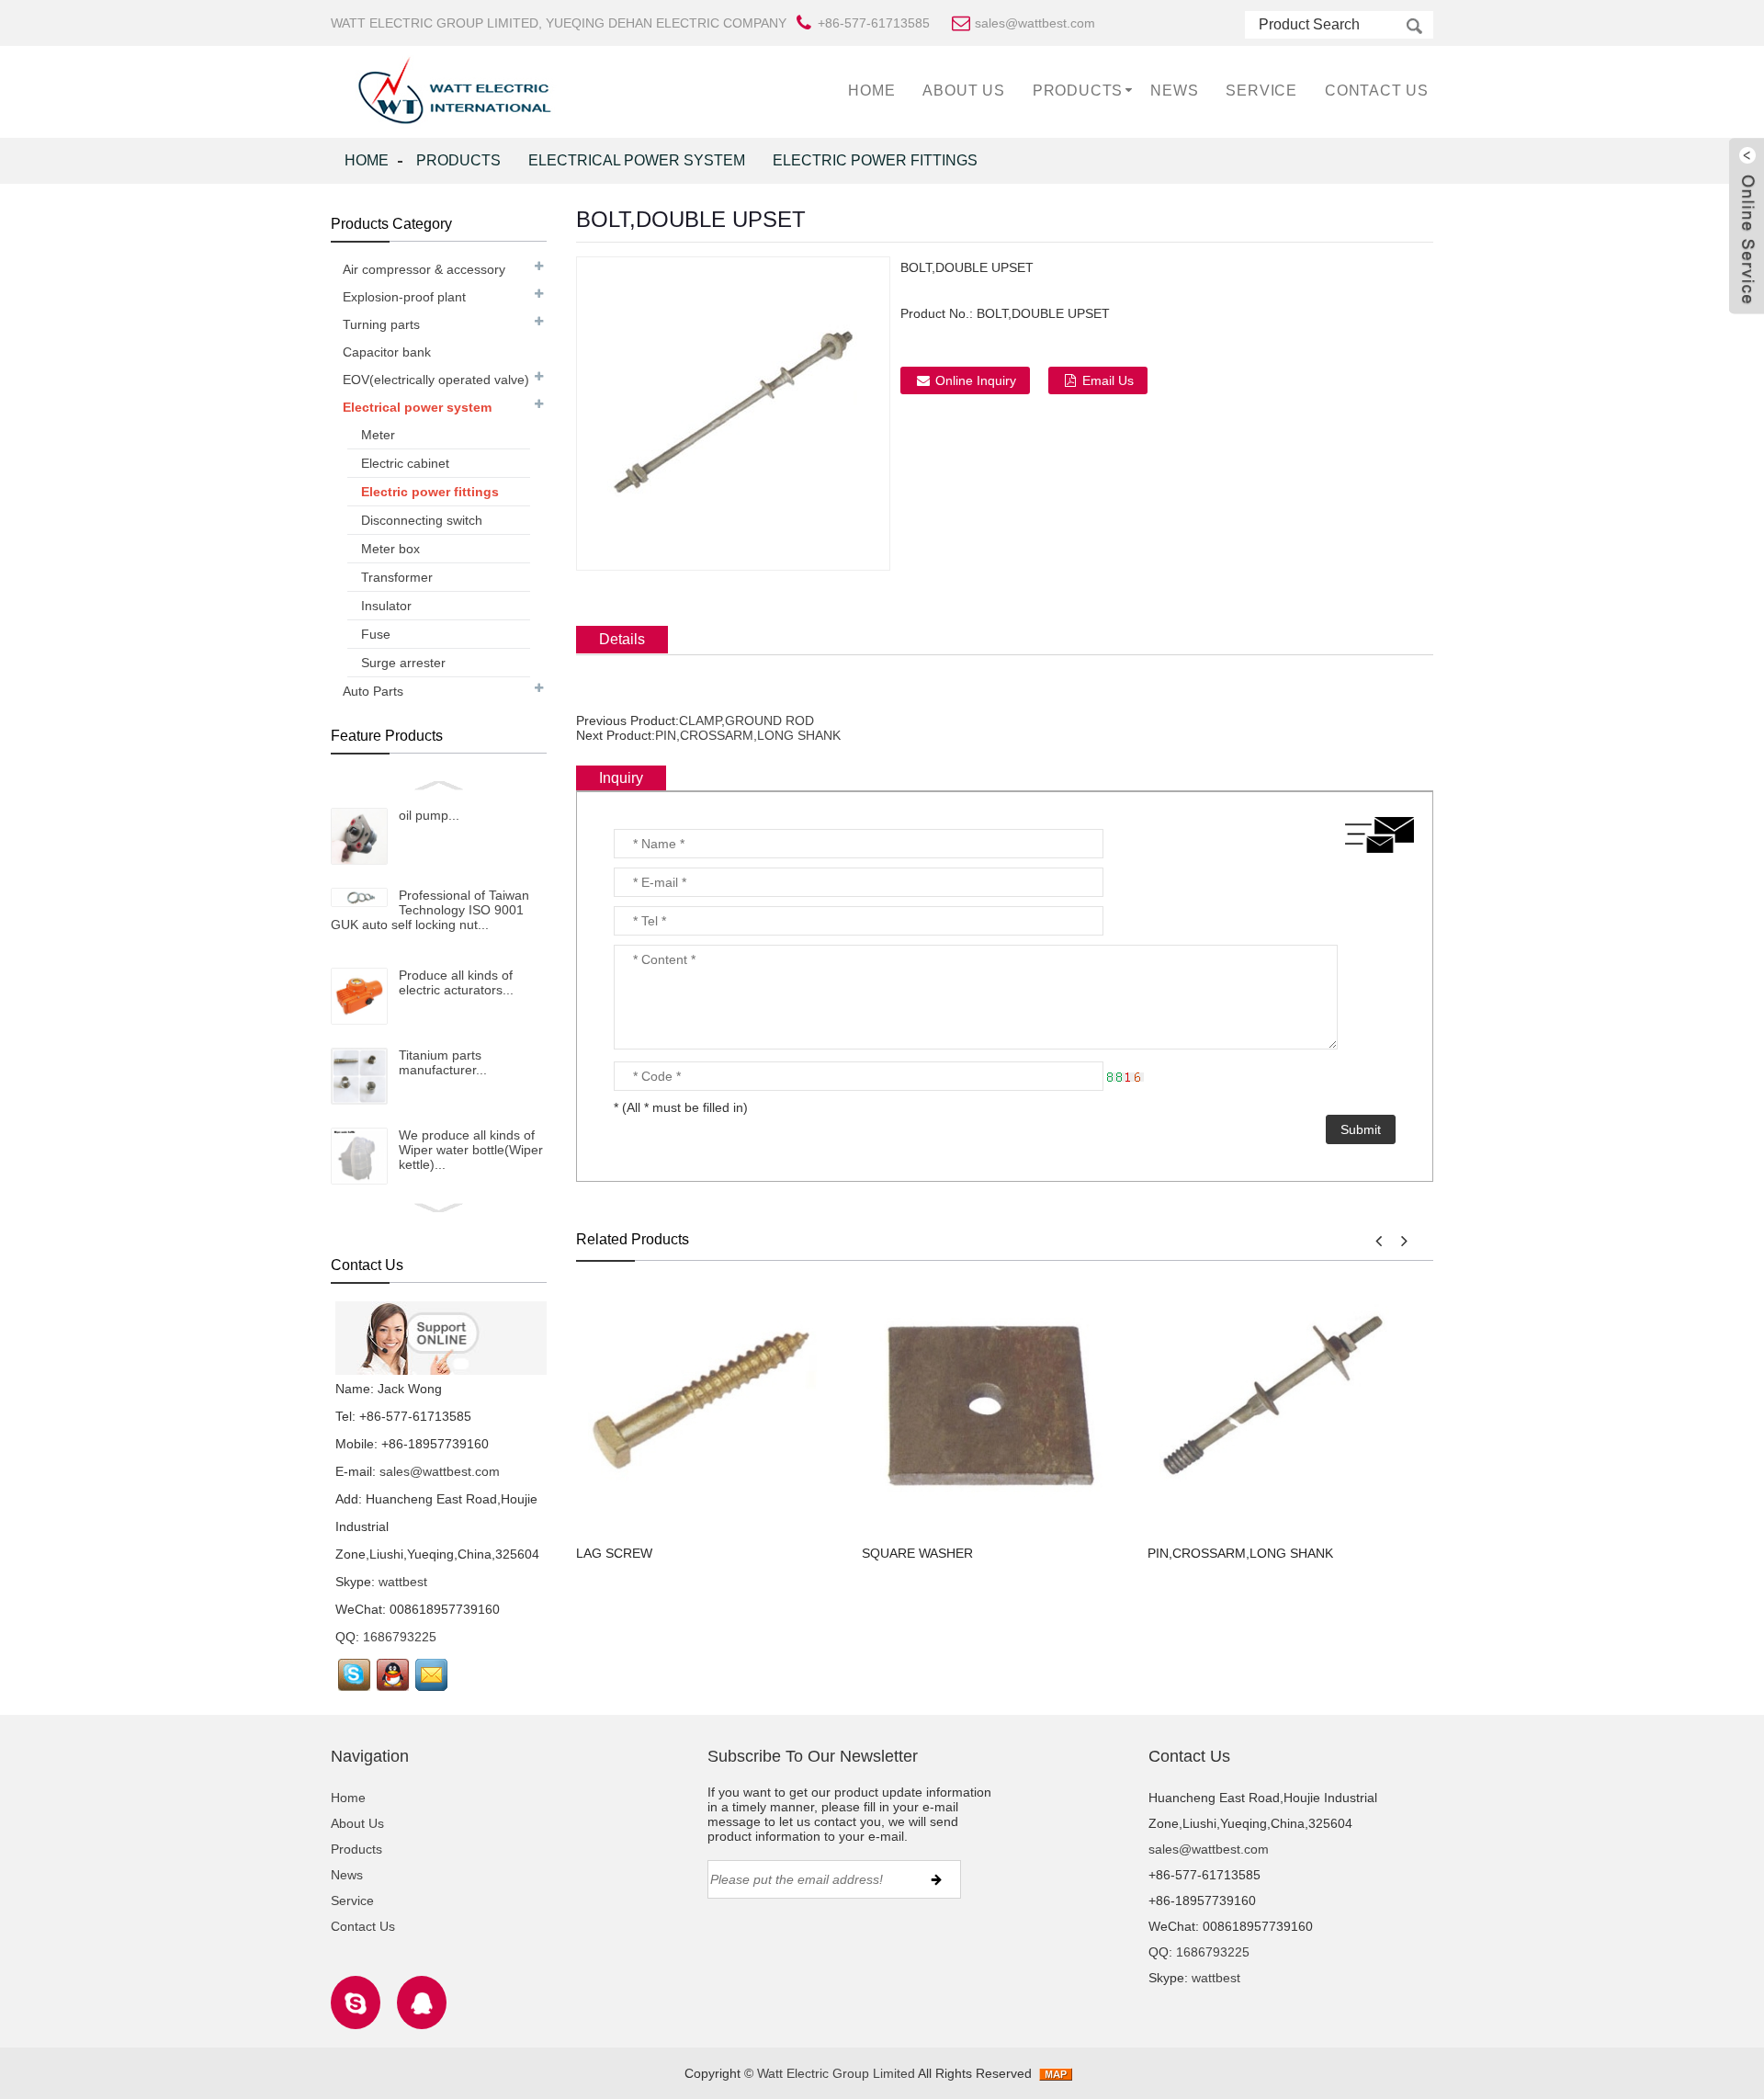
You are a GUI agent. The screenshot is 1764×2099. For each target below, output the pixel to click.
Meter (378, 435)
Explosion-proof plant (404, 297)
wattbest (403, 1582)
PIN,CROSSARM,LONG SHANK (748, 735)
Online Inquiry (976, 380)
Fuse (376, 634)
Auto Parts (373, 691)
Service (1261, 91)
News (1174, 91)
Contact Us (1377, 91)
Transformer (397, 577)
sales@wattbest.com (440, 1471)
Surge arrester (403, 663)
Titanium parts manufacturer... (443, 1062)
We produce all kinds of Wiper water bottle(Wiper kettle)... (471, 1150)
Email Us (1108, 380)
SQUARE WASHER (917, 1553)
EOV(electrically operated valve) (436, 380)
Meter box (390, 549)
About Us (963, 91)
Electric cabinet (405, 463)
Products (1078, 91)
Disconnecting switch (422, 520)
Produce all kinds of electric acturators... (456, 982)
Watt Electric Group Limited (836, 2073)
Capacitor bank (387, 352)
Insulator (386, 606)
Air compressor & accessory (424, 269)
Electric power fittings (875, 160)
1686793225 (400, 1637)
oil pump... (429, 815)
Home (871, 91)
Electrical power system (637, 160)
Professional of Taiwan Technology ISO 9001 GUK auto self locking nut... (430, 910)
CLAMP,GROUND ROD (746, 720)
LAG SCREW (614, 1553)
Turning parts (381, 324)
